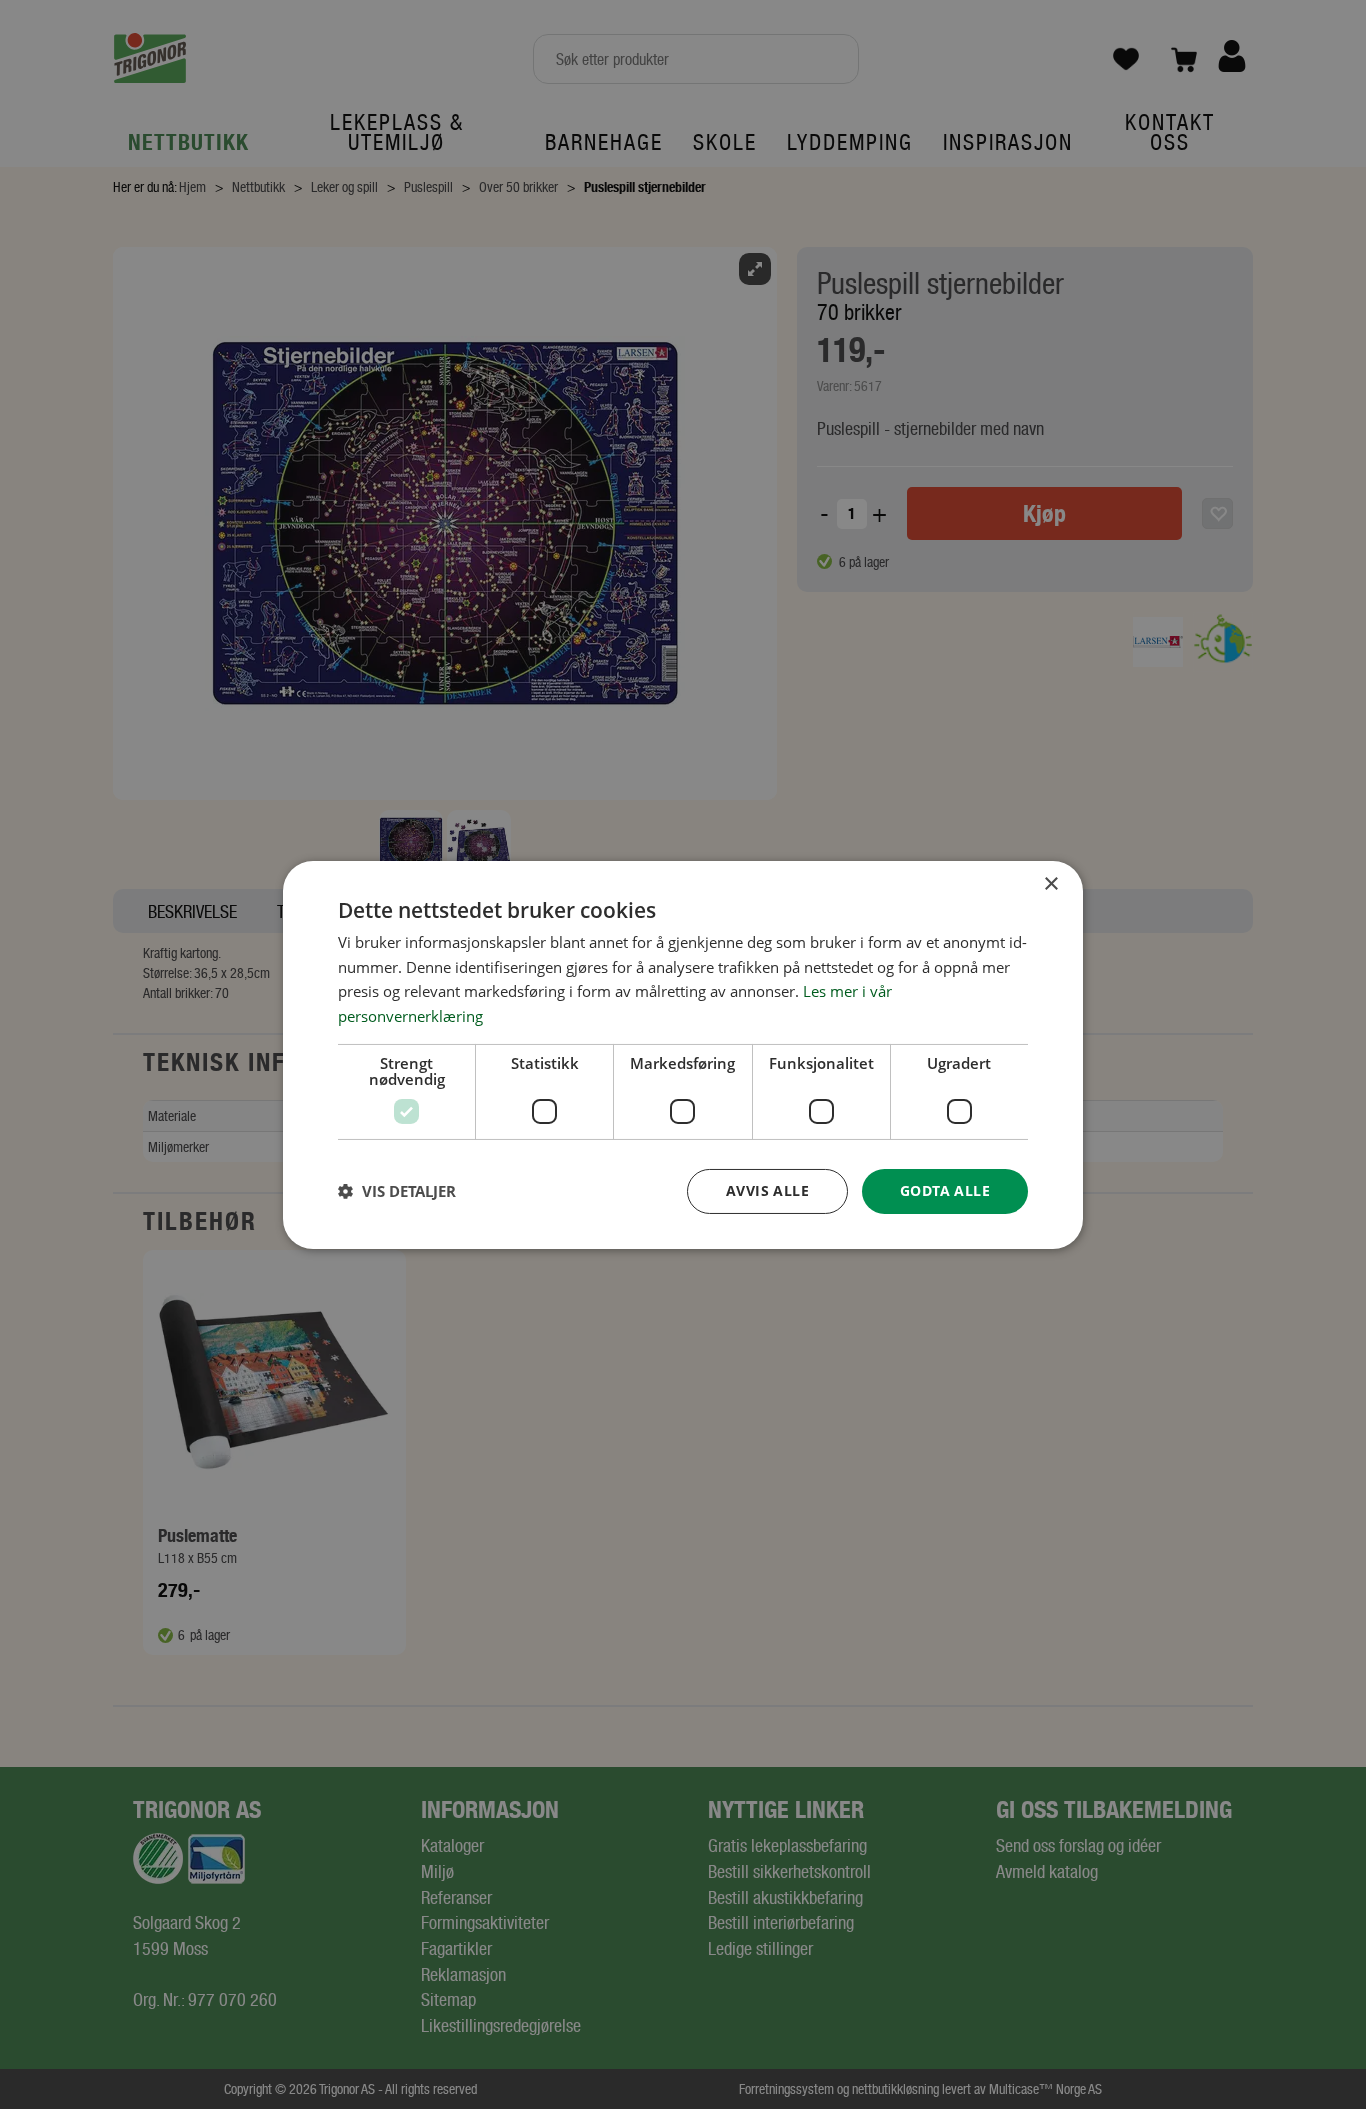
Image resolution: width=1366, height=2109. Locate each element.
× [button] (1050, 883)
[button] (397, 1191)
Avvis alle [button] (767, 1190)
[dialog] (683, 1054)
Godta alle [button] (945, 1190)
